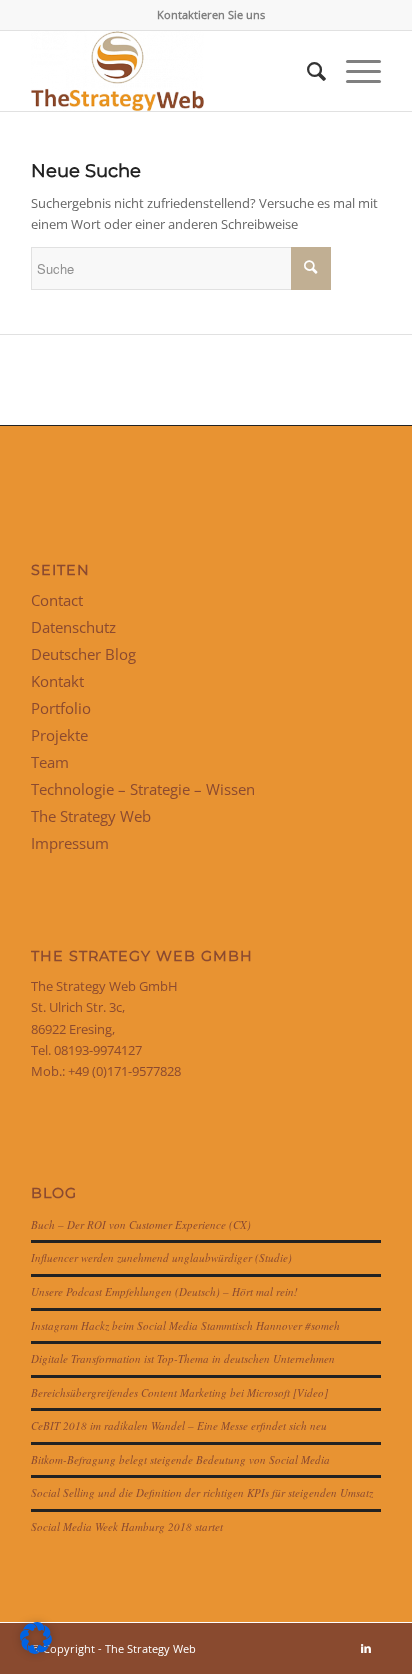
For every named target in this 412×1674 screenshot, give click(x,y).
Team (50, 762)
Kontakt (57, 681)
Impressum (70, 843)
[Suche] (306, 71)
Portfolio (61, 708)
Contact (57, 600)
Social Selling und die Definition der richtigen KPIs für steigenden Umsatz (202, 1492)
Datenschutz (73, 627)
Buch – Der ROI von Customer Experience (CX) (141, 1224)
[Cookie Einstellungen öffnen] (36, 1649)
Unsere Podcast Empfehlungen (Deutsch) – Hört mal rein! (164, 1291)
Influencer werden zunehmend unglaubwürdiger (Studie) (161, 1257)
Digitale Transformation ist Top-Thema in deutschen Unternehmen (183, 1358)
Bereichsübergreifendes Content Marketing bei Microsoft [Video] (179, 1392)
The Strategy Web (91, 816)
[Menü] (353, 71)
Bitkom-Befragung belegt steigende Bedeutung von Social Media (180, 1459)
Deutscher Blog (83, 654)
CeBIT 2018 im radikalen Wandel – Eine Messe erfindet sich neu (179, 1425)
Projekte (59, 735)
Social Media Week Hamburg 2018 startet (127, 1526)
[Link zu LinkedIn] (366, 1648)
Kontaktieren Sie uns (211, 14)
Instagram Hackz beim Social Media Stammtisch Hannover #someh (185, 1325)
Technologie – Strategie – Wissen (143, 789)
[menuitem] (211, 15)
